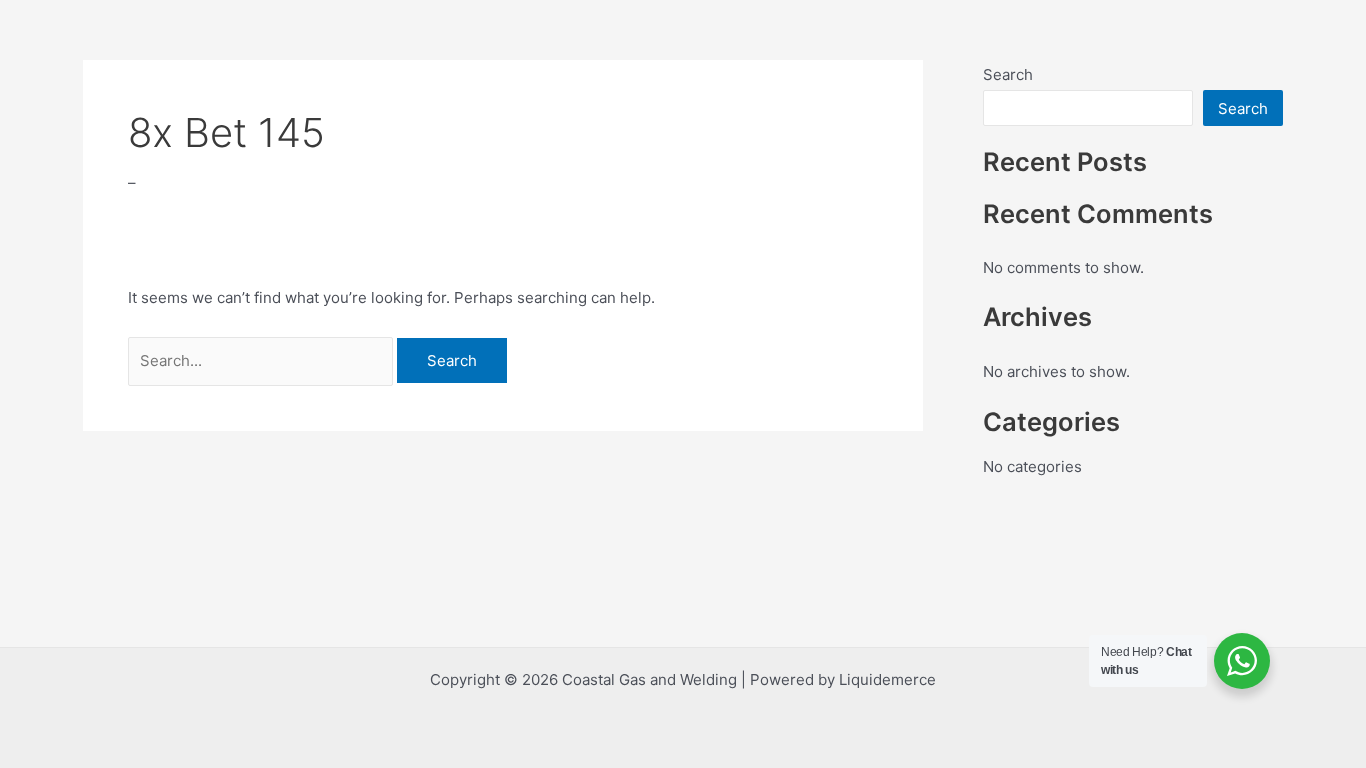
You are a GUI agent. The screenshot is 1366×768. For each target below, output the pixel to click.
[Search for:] (262, 360)
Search (1008, 74)
